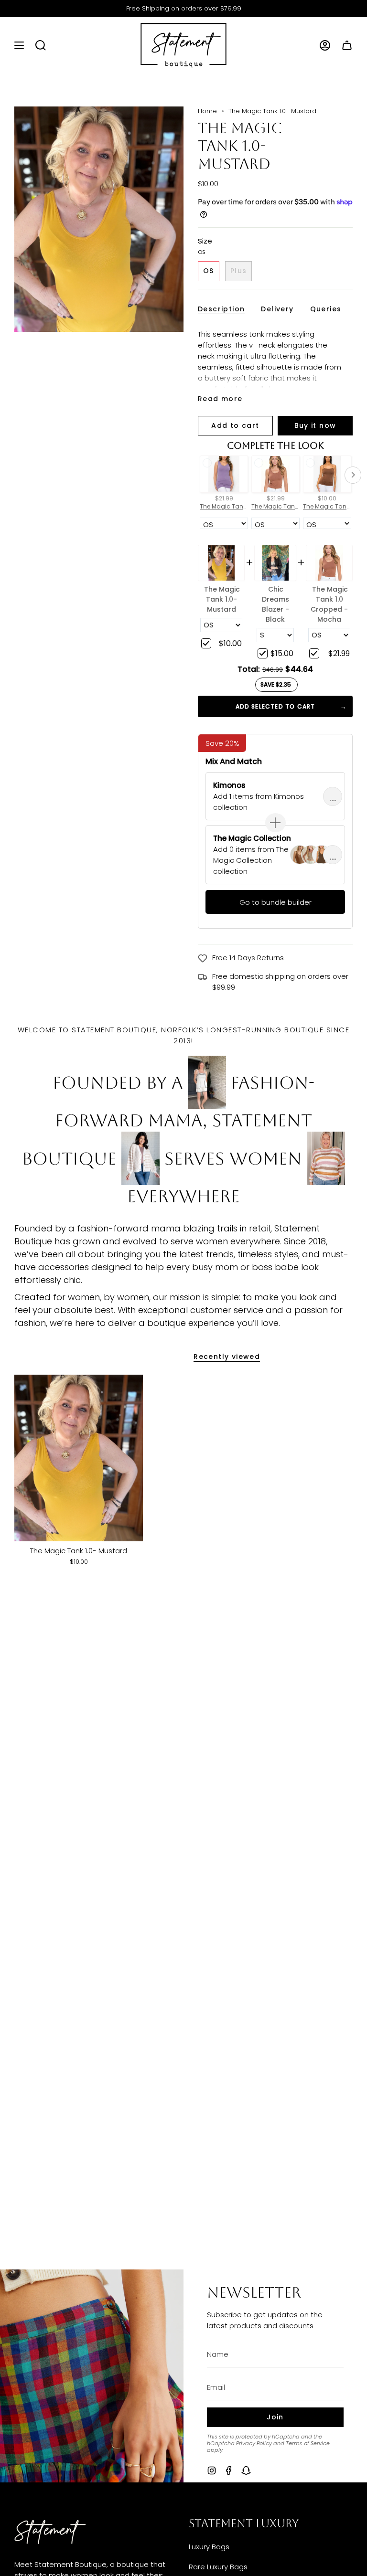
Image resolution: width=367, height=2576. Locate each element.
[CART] (347, 45)
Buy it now (315, 425)
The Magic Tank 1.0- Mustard (222, 599)
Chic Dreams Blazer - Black (275, 604)
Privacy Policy (254, 2443)
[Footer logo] (50, 2532)
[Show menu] (19, 45)
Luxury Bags (209, 2547)
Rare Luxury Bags (218, 2567)
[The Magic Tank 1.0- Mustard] (79, 1458)
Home (207, 111)
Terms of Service (308, 2443)
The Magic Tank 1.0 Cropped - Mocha (329, 604)
